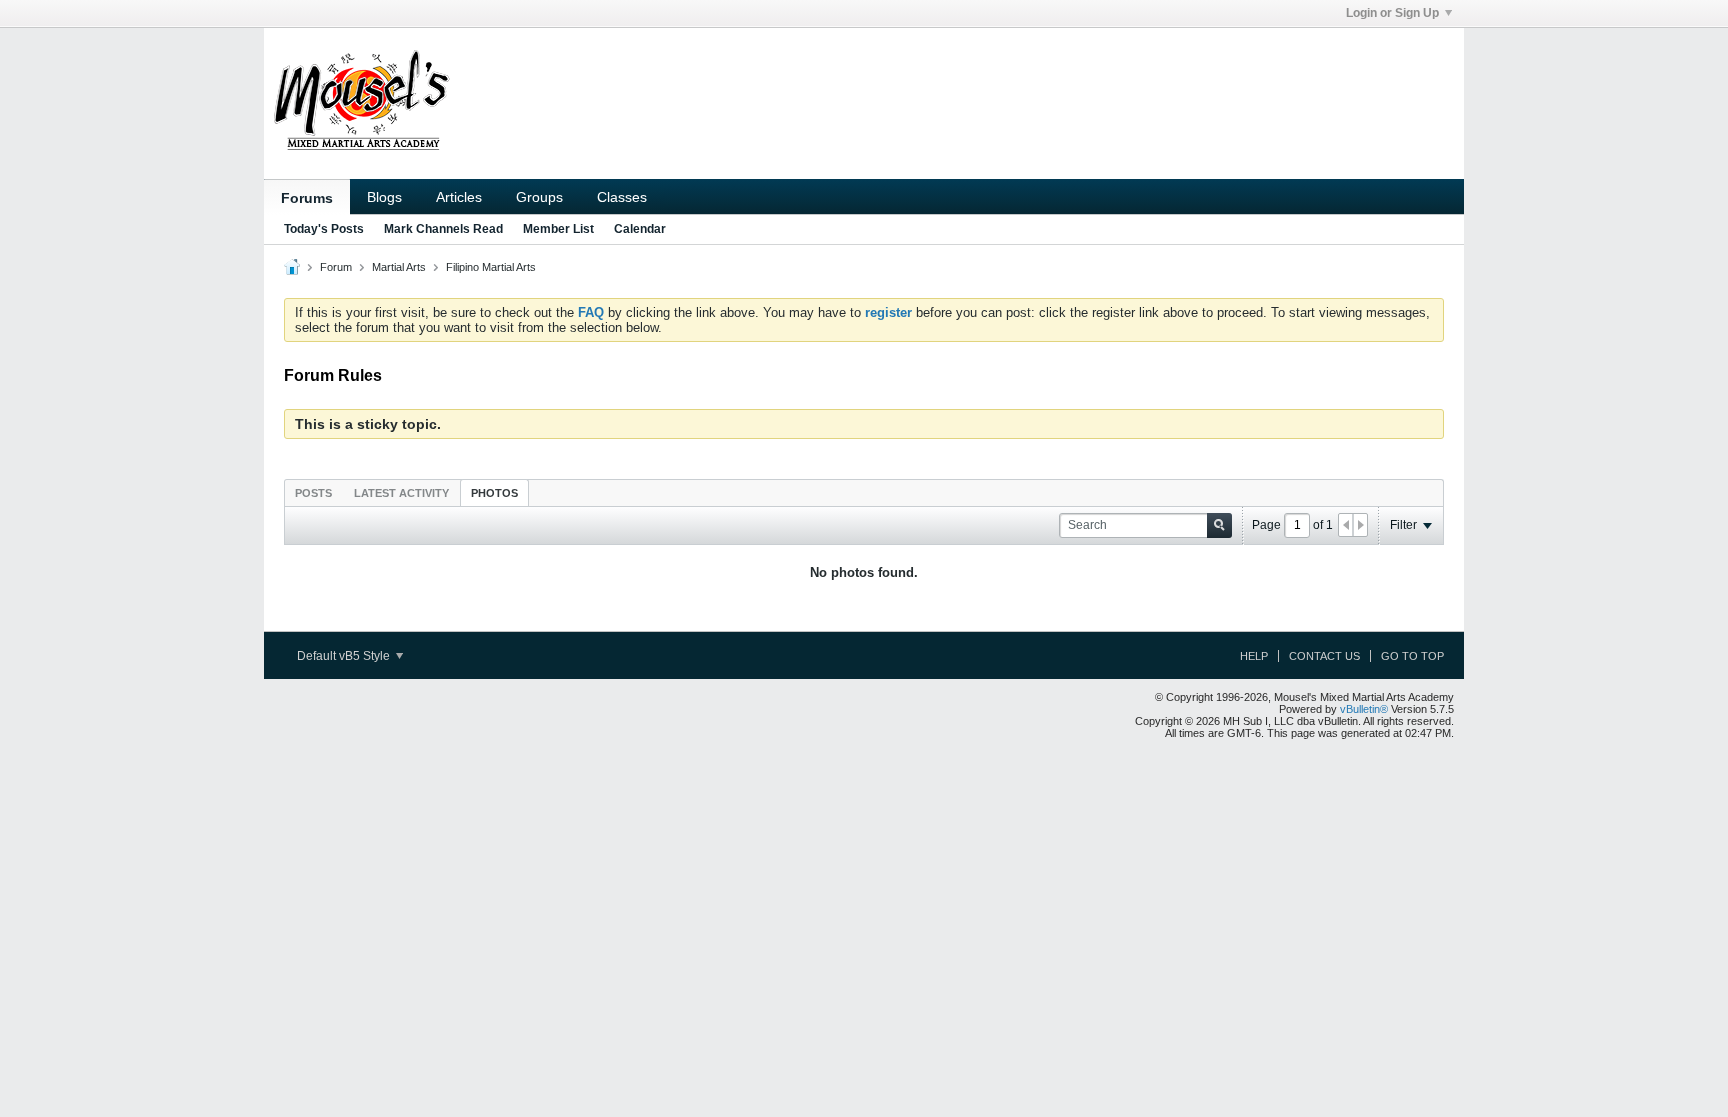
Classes (622, 197)
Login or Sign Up (1392, 13)
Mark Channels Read (443, 229)
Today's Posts (324, 229)
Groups (539, 197)
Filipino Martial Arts (491, 267)
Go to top (1412, 656)
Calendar (640, 229)
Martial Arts (399, 267)
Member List (558, 229)
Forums (307, 198)
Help (1254, 656)
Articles (459, 197)
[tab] (313, 492)
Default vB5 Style (345, 656)
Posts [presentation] (313, 493)
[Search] (1219, 525)
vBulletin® (1364, 709)
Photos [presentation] (494, 493)
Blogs (384, 197)
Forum (336, 267)
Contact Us (1324, 656)
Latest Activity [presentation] (401, 493)
